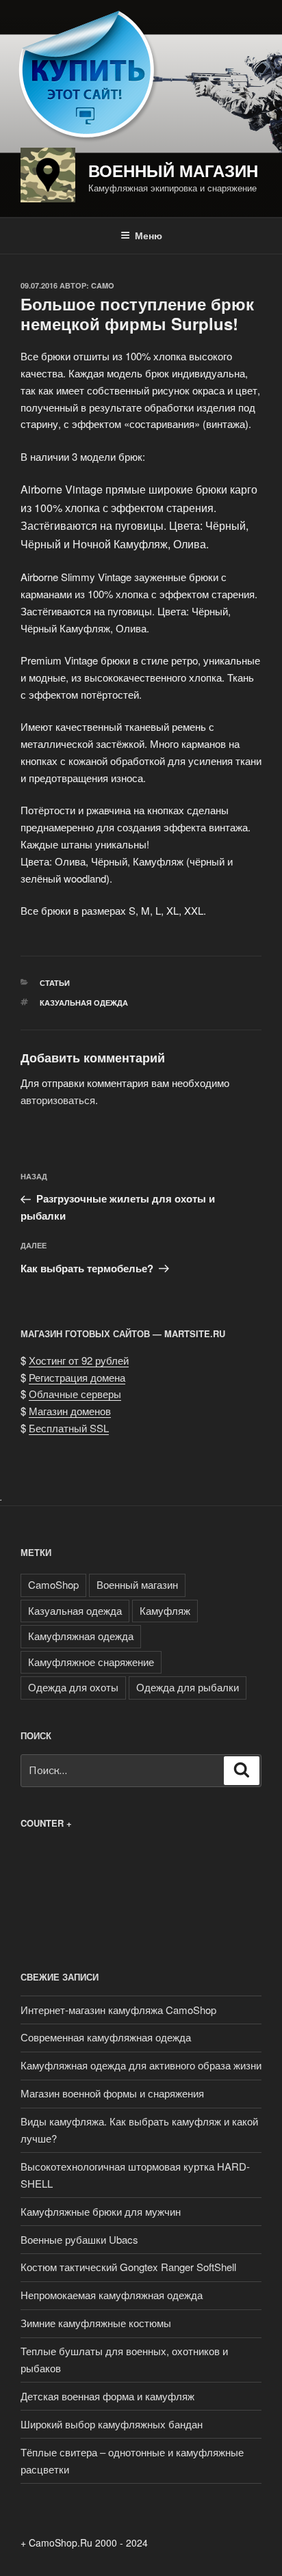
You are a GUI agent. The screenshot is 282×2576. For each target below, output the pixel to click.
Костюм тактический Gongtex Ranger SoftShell (128, 2267)
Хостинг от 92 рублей (79, 1360)
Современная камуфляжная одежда (106, 2037)
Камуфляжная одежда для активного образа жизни (141, 2065)
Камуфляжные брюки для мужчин (101, 2211)
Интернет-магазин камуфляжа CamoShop (118, 2010)
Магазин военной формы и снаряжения (112, 2093)
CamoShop (53, 1584)
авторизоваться (58, 1100)
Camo (103, 285)
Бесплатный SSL (69, 1428)
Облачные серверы (75, 1394)
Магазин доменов (70, 1411)
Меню (149, 235)
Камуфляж (165, 1610)
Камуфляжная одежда (81, 1636)
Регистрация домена (77, 1377)
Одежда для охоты (73, 1687)
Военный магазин (173, 170)
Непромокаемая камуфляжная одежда (112, 2295)
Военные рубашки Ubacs (79, 2239)
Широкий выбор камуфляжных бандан (112, 2424)
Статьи (55, 983)
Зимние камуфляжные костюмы (96, 2323)
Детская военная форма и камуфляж (107, 2396)
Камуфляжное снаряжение (91, 1662)
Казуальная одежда (84, 1003)
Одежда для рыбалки (188, 1687)
